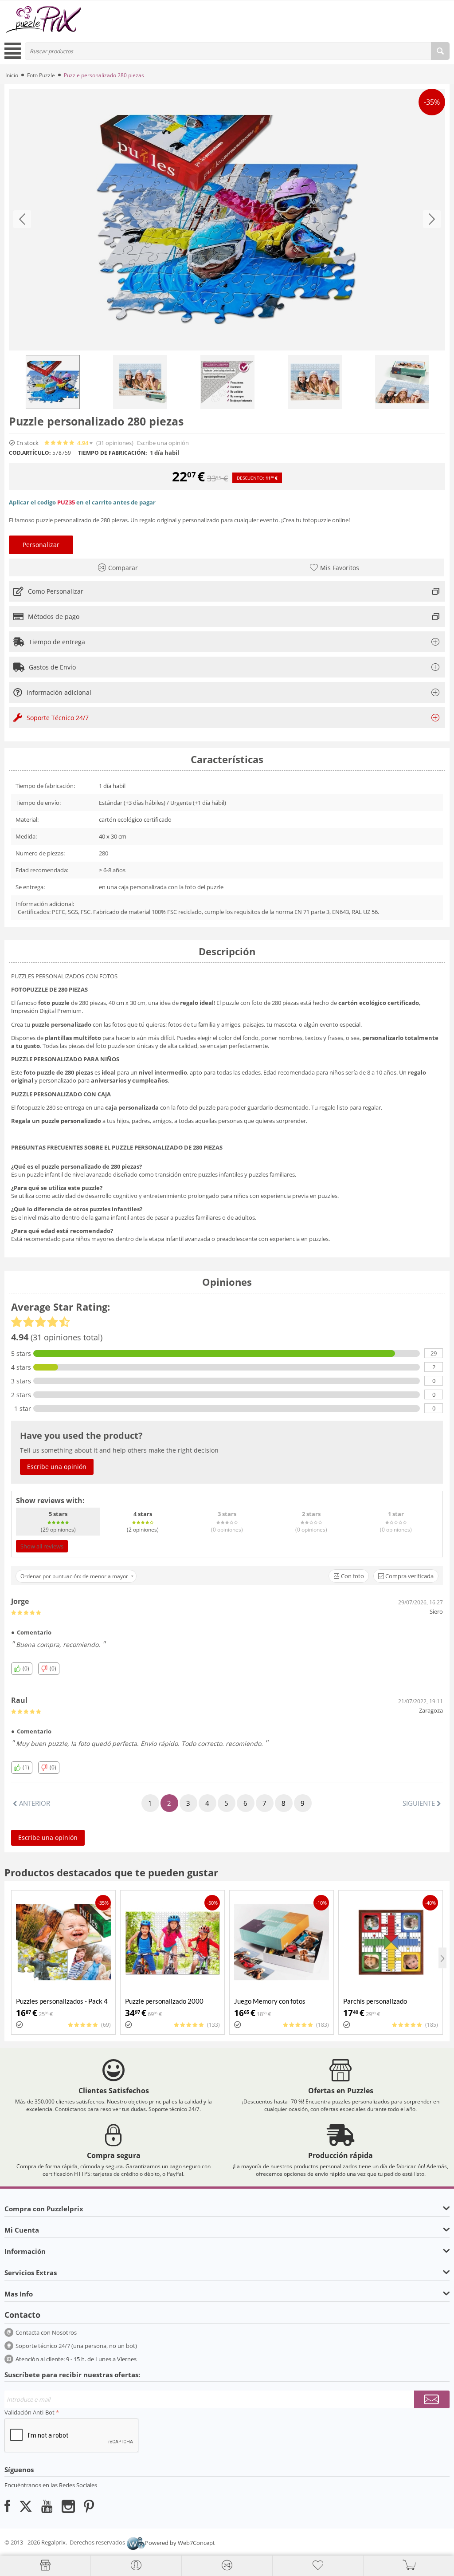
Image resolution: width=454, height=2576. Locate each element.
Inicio (12, 75)
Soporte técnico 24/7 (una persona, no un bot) (76, 2346)
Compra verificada (409, 1576)
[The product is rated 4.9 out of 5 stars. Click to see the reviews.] (60, 443)
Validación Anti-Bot (29, 2412)
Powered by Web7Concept (180, 2543)
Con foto (352, 1576)
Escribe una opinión (163, 443)
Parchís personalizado (375, 2001)
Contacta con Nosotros (46, 2332)
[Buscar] (440, 51)
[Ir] (432, 2399)
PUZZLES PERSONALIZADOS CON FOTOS (64, 976)
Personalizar (41, 545)
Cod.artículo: (30, 453)
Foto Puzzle (41, 75)
